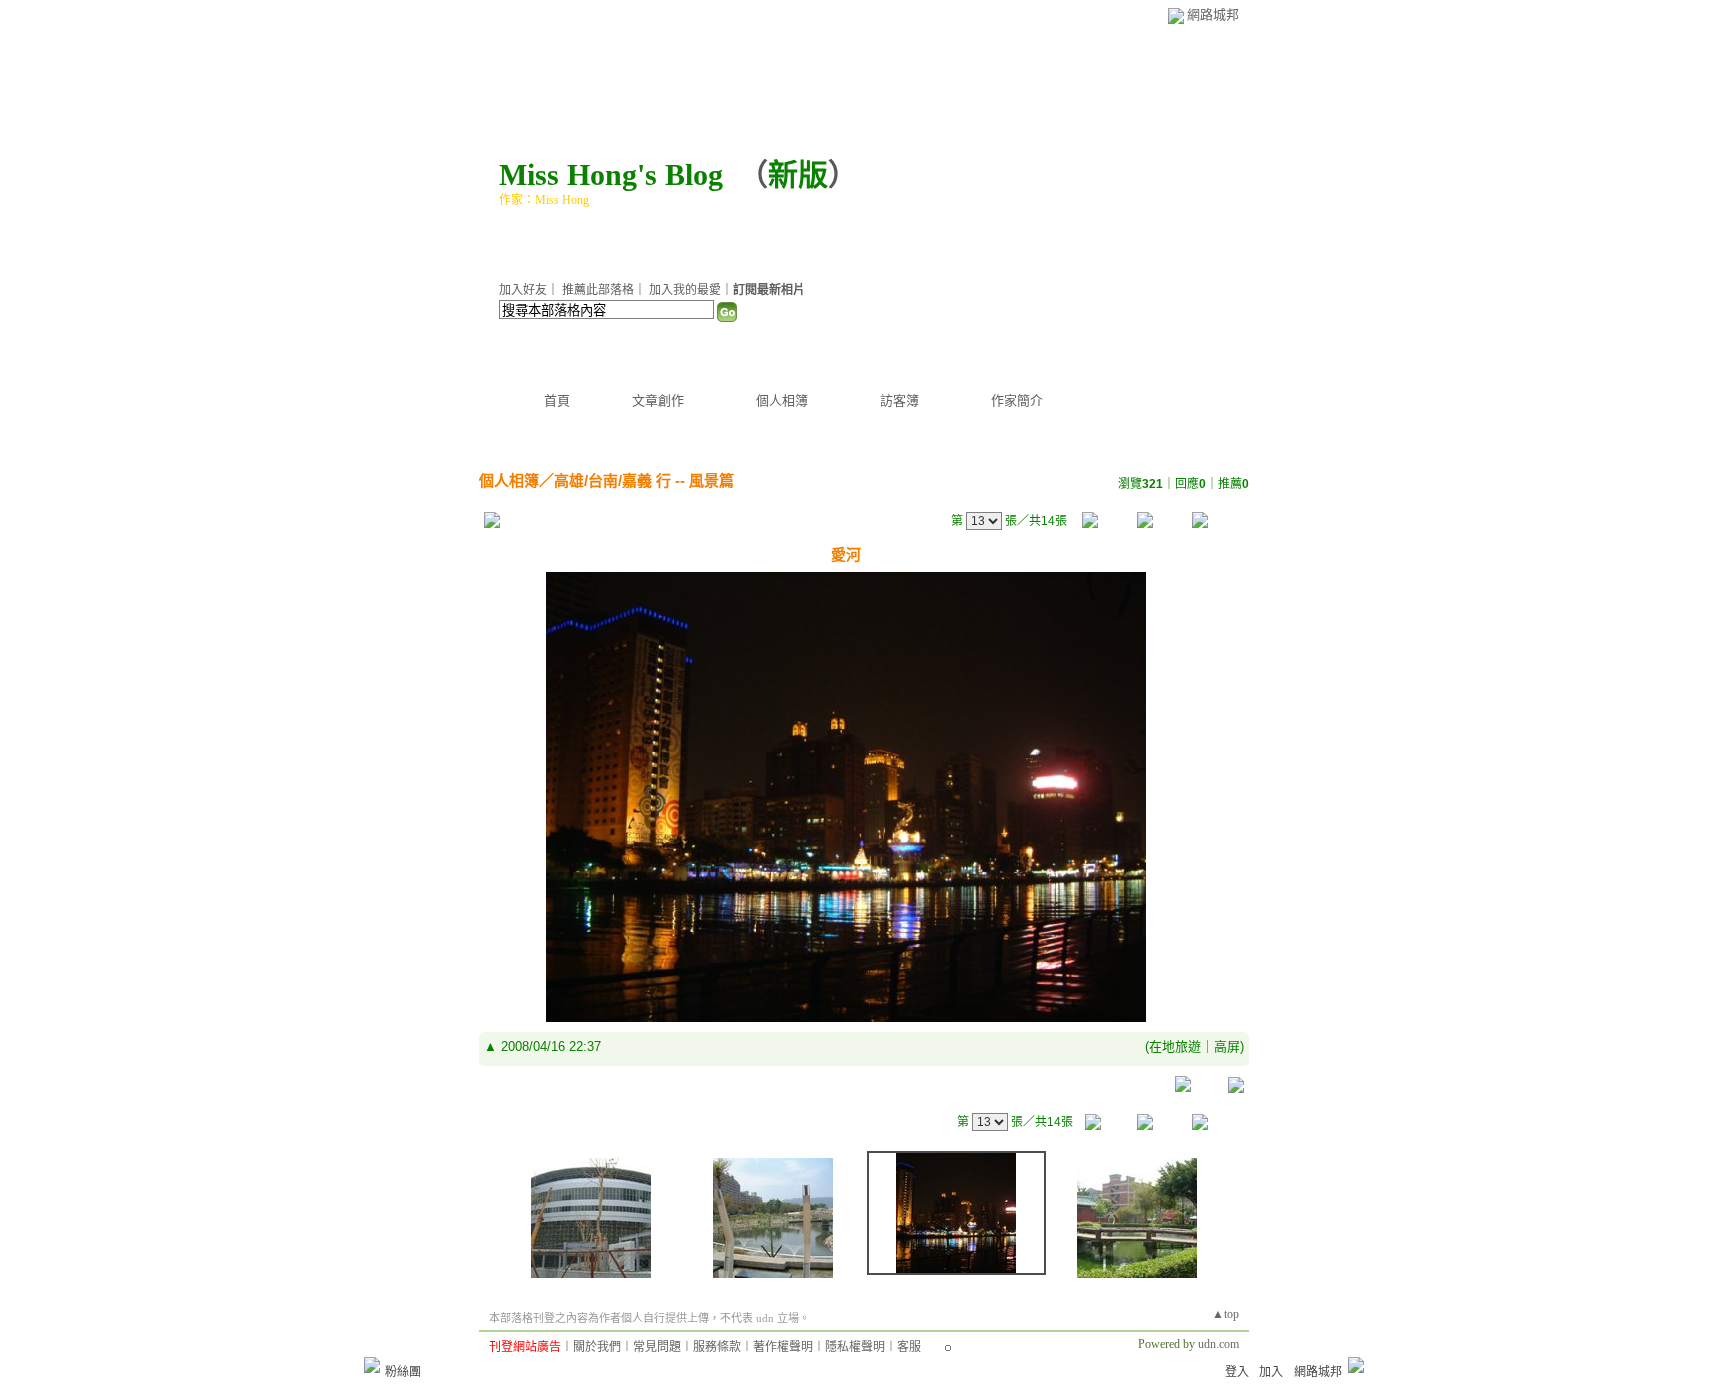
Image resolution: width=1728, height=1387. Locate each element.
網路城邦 (1213, 14)
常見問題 (657, 1347)
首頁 (557, 400)
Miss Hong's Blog (611, 174)
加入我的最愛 (685, 290)
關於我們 (597, 1347)
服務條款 (717, 1347)
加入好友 (523, 290)
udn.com (1218, 1344)
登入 (1237, 1372)
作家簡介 (1017, 400)
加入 (1271, 1372)
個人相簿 (782, 400)
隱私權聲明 (855, 1347)
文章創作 (658, 400)
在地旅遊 (1175, 1046)
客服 (909, 1347)
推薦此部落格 (598, 290)
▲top (1225, 1314)
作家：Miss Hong (544, 200)
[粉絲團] (372, 1365)
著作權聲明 (783, 1347)
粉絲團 (403, 1372)
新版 (798, 174)
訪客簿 (899, 400)
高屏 (1227, 1046)
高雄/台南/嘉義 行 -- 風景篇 (644, 480)
